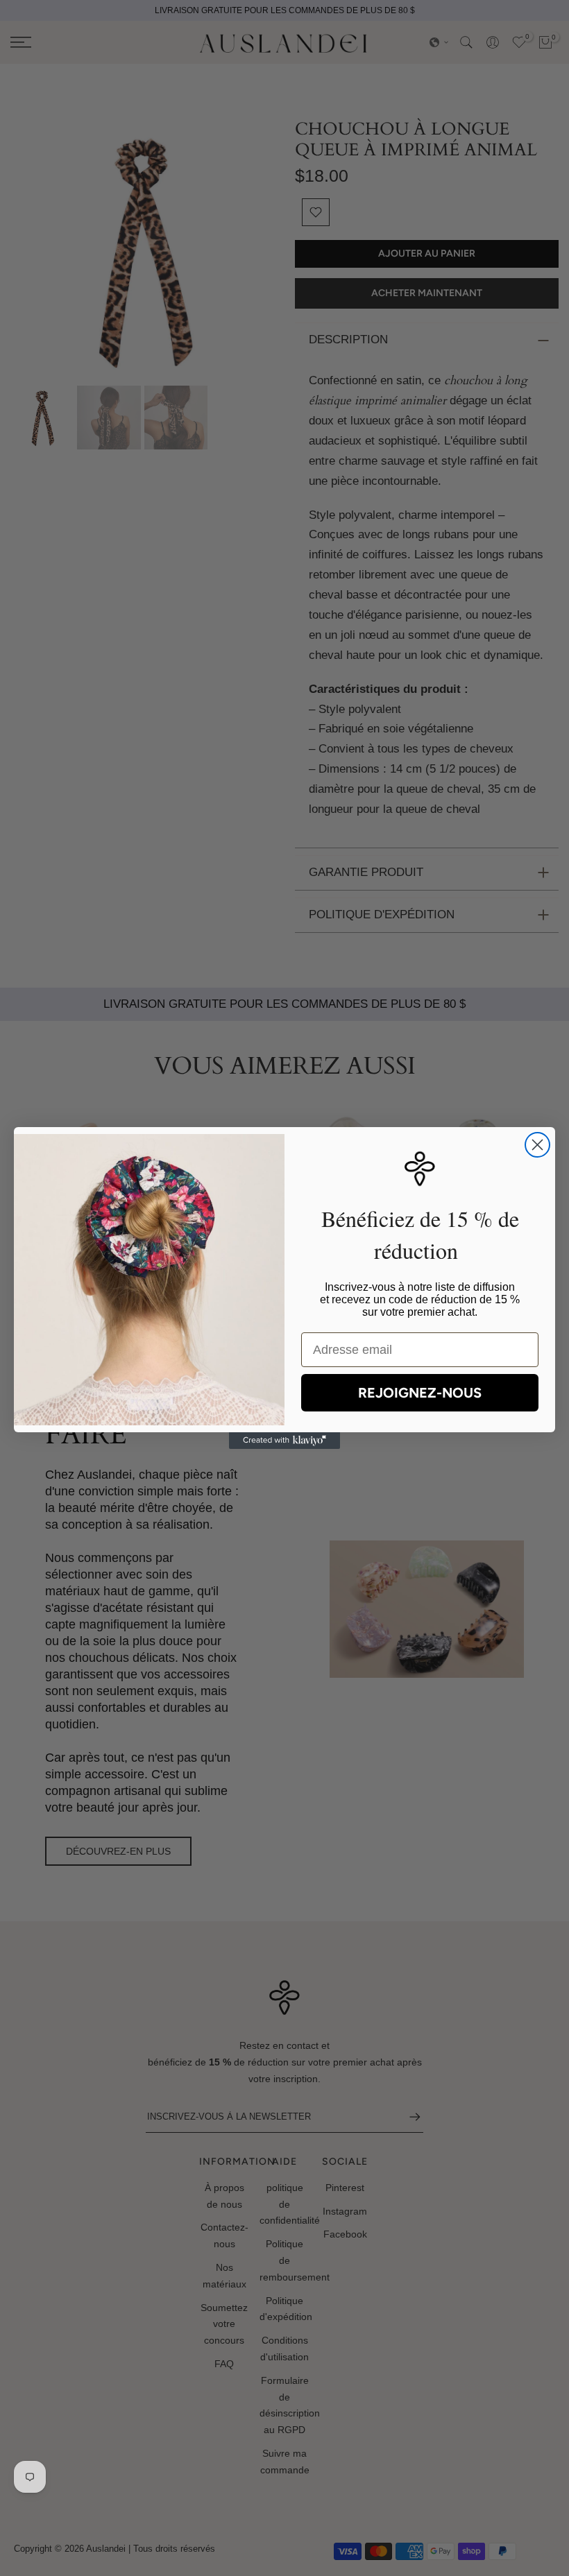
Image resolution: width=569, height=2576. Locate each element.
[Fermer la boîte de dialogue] (537, 1145)
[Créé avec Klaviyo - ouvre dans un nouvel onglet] (284, 1441)
